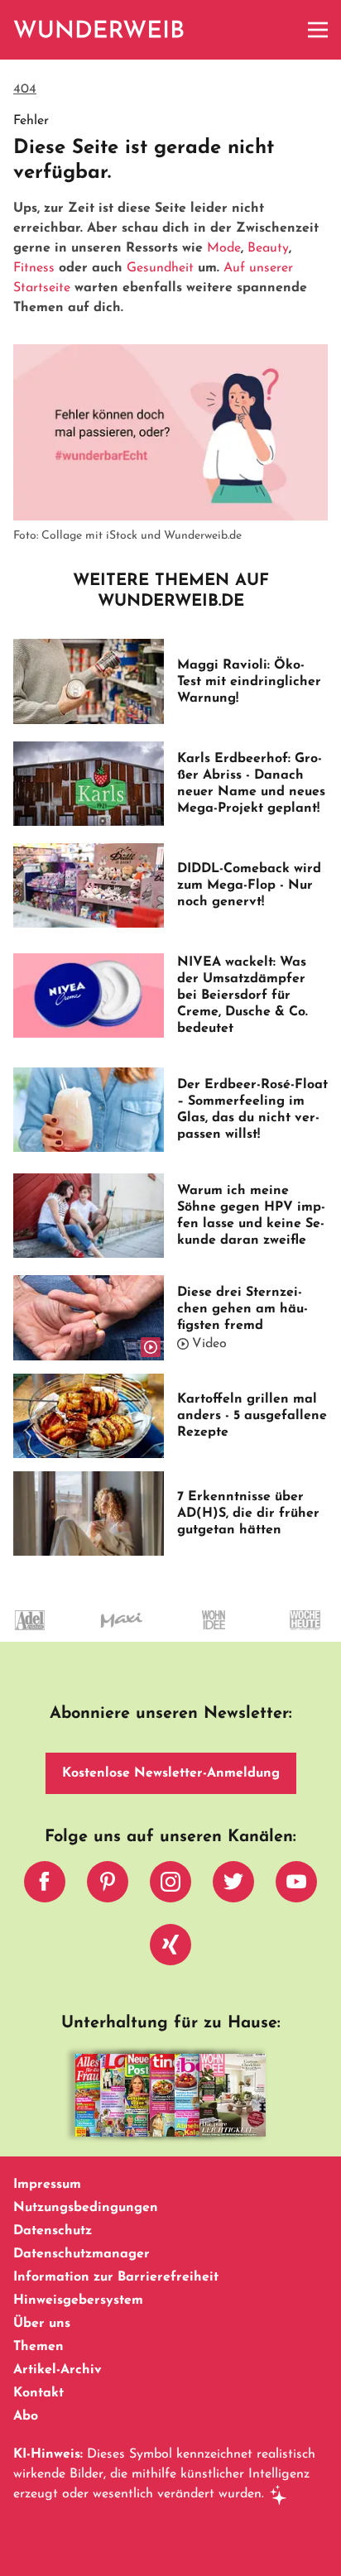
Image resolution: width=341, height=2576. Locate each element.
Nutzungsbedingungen (86, 2208)
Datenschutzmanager (82, 2254)
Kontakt (38, 2393)
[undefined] (192, 1635)
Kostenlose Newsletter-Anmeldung (171, 1773)
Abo (26, 2416)
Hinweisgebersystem (78, 2300)
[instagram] (170, 1886)
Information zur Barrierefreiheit (116, 2277)
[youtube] (296, 1886)
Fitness (34, 268)
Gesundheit (160, 268)
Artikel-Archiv (58, 2370)
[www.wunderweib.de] (100, 30)
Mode (224, 248)
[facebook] (45, 1886)
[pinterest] (108, 1886)
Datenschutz (53, 2231)
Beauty (268, 248)
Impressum (47, 2185)
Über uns (42, 2324)
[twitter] (233, 1886)
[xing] (170, 1949)
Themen (38, 2347)
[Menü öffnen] (318, 30)
